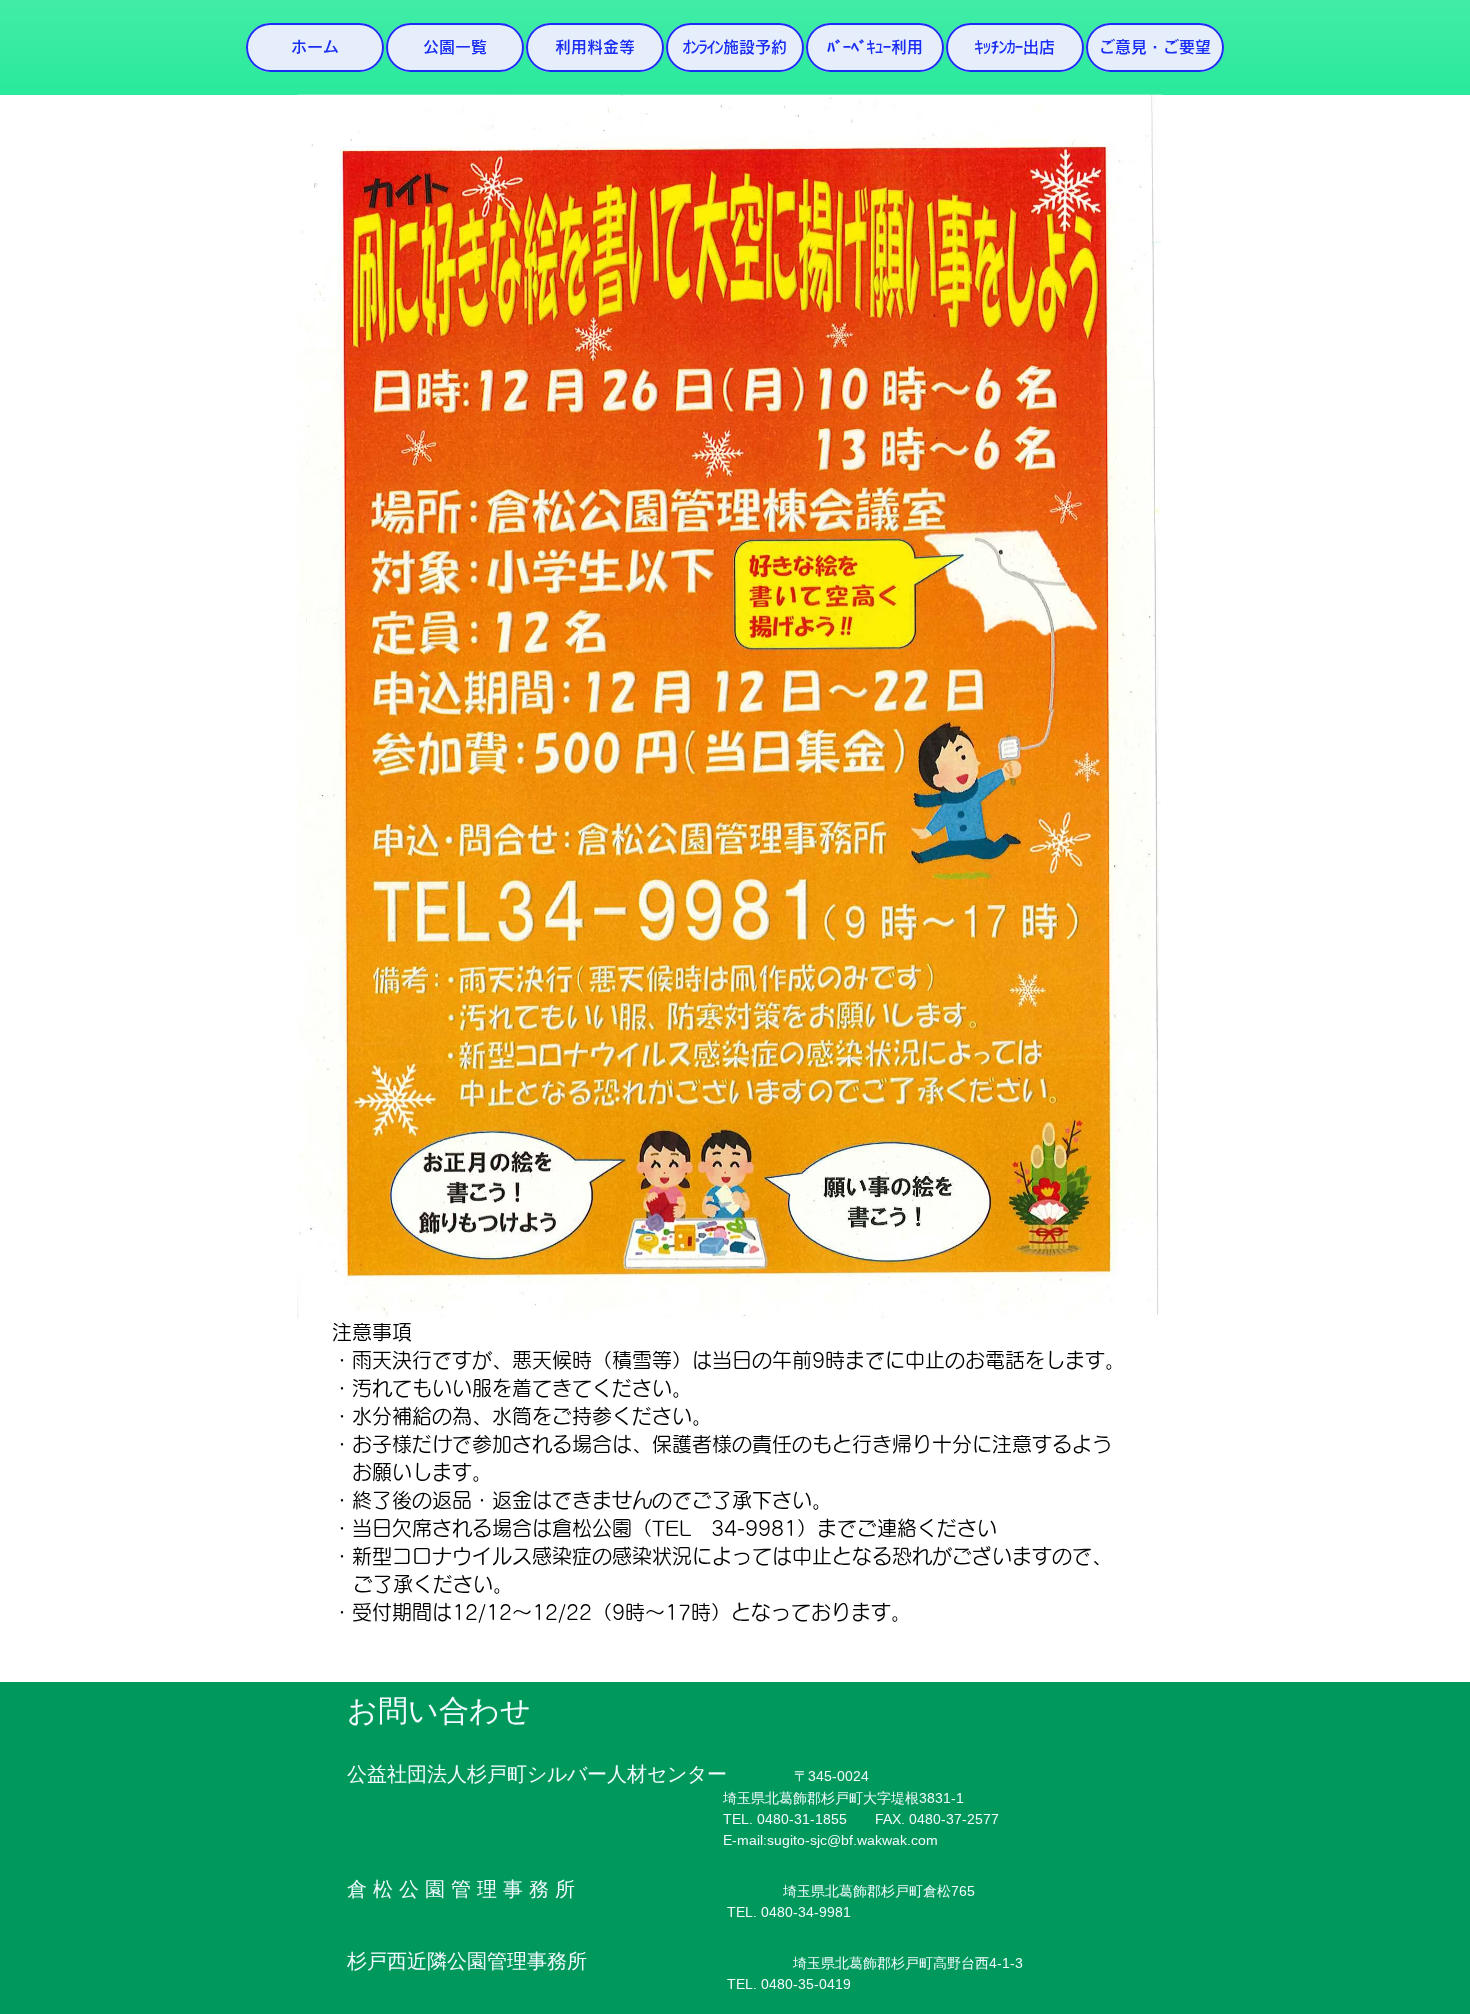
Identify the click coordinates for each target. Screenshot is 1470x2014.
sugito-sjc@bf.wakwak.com (852, 1840)
